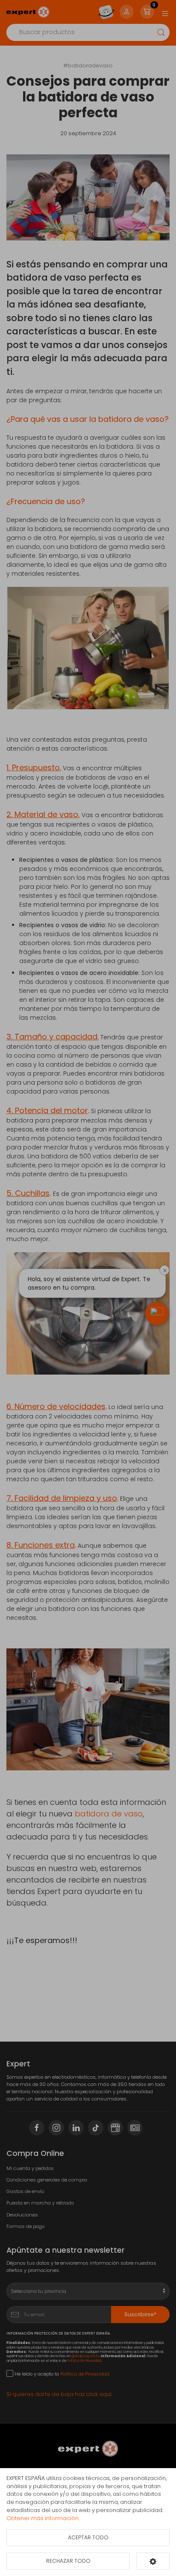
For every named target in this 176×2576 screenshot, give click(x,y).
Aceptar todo (88, 2537)
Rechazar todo (68, 2561)
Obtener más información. (43, 2518)
